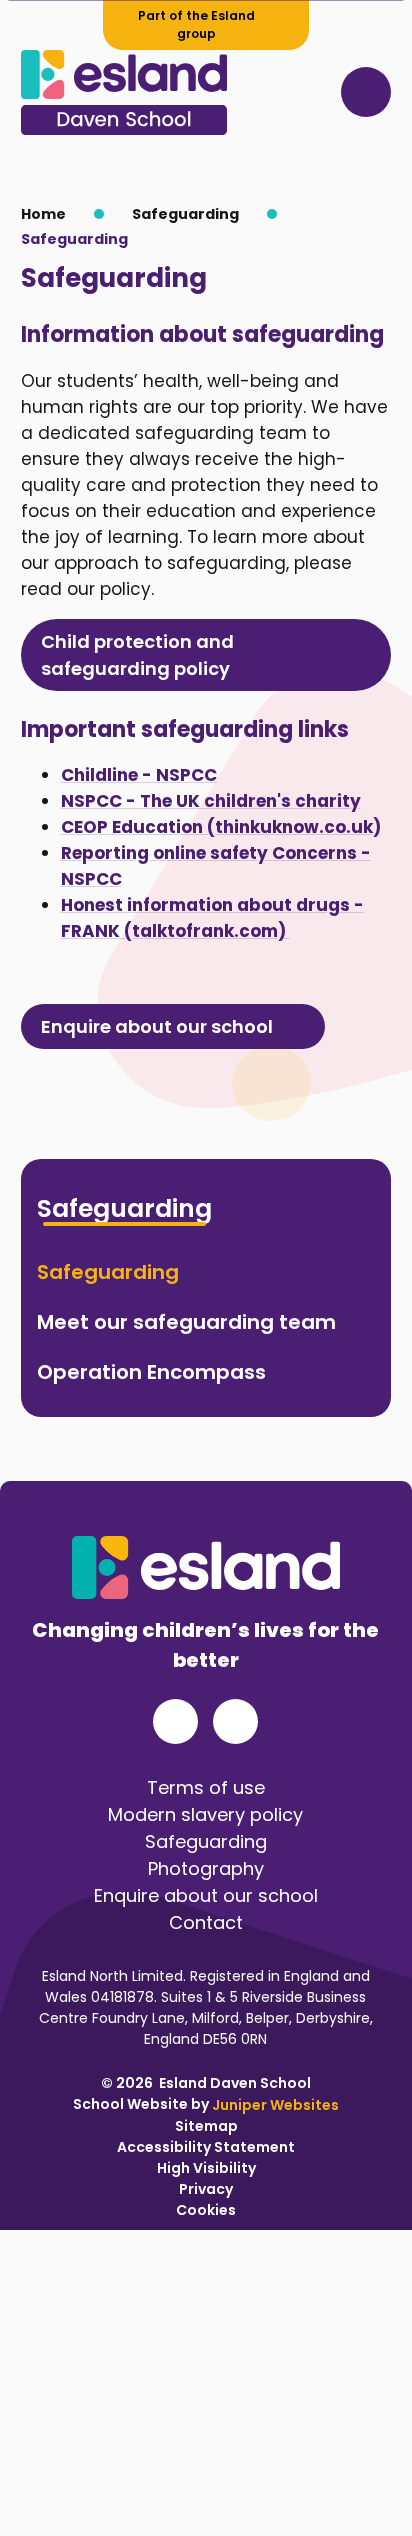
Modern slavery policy (205, 1814)
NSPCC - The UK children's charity (211, 801)
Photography (206, 1868)
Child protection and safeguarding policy (137, 655)
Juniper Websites (275, 2104)
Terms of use (206, 1787)
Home (43, 214)
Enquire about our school (157, 1026)
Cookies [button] (206, 2209)
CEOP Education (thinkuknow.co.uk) (221, 827)
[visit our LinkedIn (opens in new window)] (235, 1721)
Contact (206, 1922)
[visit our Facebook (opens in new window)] (175, 1721)
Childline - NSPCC (139, 775)
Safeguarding (185, 214)
